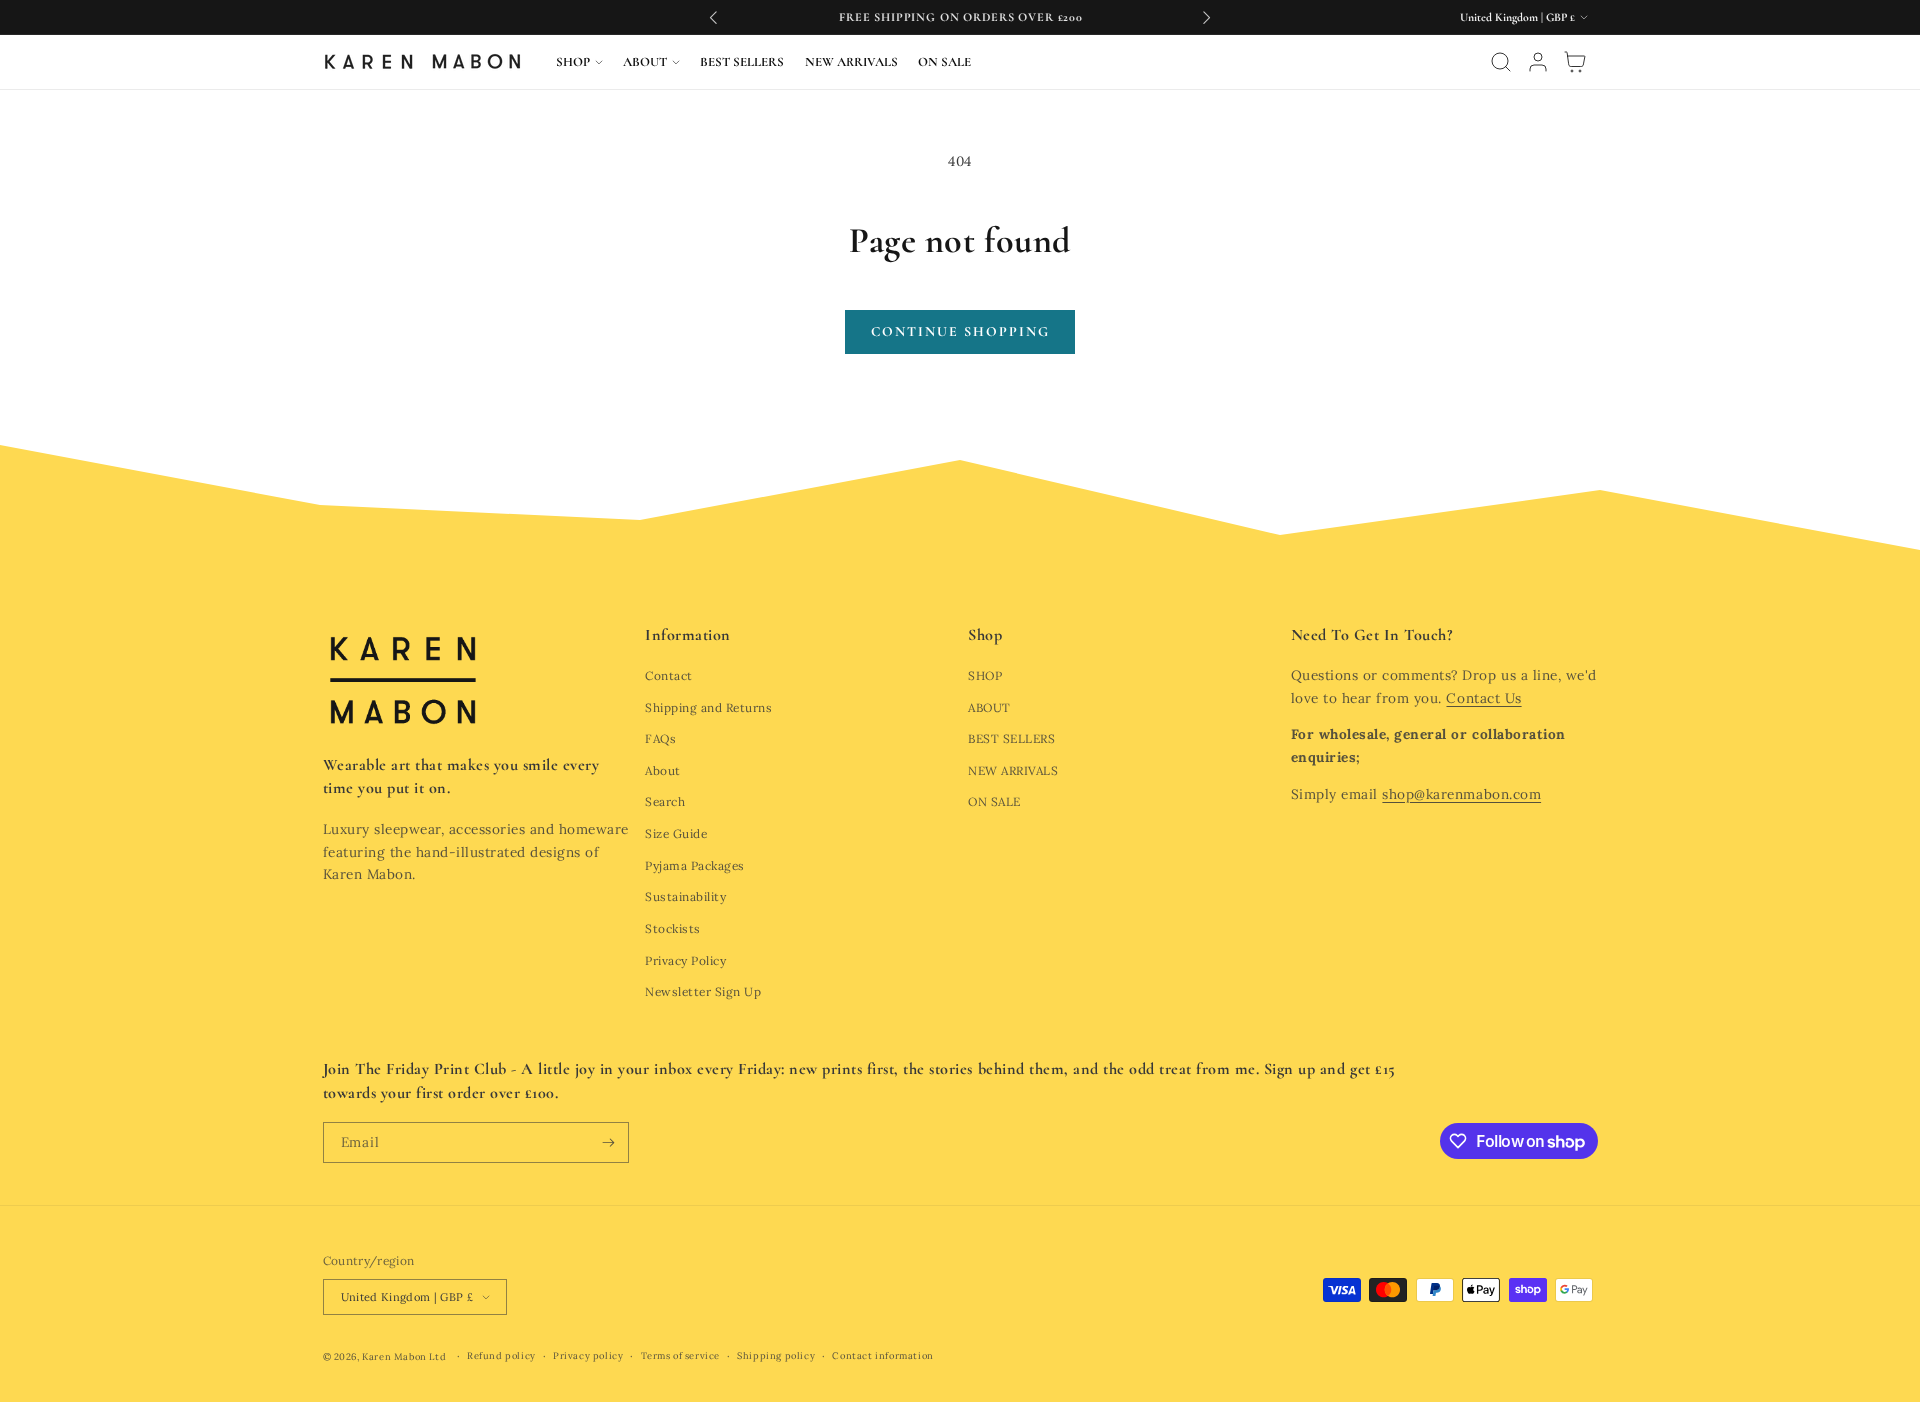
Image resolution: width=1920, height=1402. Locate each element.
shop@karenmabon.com (1461, 794)
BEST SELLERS (1011, 738)
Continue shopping (960, 331)
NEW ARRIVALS (1013, 770)
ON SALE (994, 801)
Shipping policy (776, 1356)
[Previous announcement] (714, 17)
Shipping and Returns (708, 707)
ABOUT (989, 707)
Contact (669, 675)
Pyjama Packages (695, 865)
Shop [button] (985, 635)
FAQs (660, 738)
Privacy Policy (685, 960)
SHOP (985, 675)
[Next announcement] (1206, 17)
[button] (579, 62)
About (663, 770)
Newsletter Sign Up (703, 991)
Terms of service (681, 1356)
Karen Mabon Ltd (404, 1357)
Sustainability (685, 896)
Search (665, 801)
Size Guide (676, 833)
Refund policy (501, 1356)
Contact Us (1483, 698)
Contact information (882, 1356)
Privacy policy (588, 1356)
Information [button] (688, 635)
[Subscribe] (608, 1142)
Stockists (673, 928)
